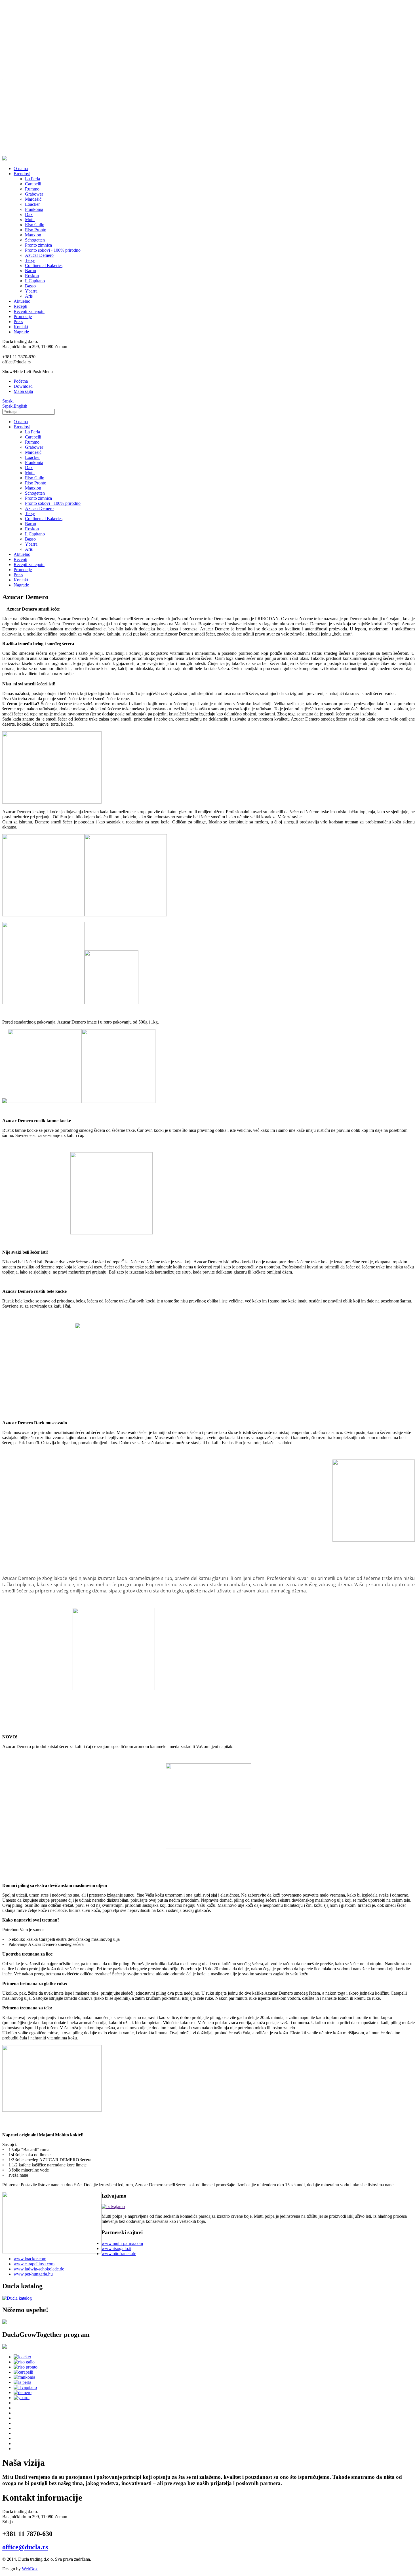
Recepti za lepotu (29, 311)
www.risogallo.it (116, 2248)
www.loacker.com (30, 2259)
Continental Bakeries (44, 265)
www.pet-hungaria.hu (33, 2274)
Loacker (32, 204)
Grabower (34, 194)
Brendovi (22, 174)
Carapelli (33, 184)
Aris (29, 296)
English (20, 406)
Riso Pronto (36, 230)
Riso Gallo (35, 225)
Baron (30, 271)
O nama (21, 169)
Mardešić (33, 199)
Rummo (32, 189)
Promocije (23, 316)
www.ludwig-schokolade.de (39, 2269)
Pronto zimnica (38, 245)
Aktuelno (22, 301)
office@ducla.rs (25, 2547)
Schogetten (35, 240)
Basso (30, 286)
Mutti (30, 220)
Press (18, 322)
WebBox (30, 2569)
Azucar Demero (39, 255)
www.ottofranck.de (119, 2254)
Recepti (20, 306)
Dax (29, 214)
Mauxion (33, 235)
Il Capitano (35, 281)
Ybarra (31, 291)
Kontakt (21, 327)
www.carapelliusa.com (34, 2264)
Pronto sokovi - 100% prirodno (53, 250)
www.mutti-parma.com (122, 2243)
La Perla (32, 179)
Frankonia (34, 209)
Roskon (32, 276)
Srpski (8, 401)
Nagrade (21, 332)
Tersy (30, 260)
